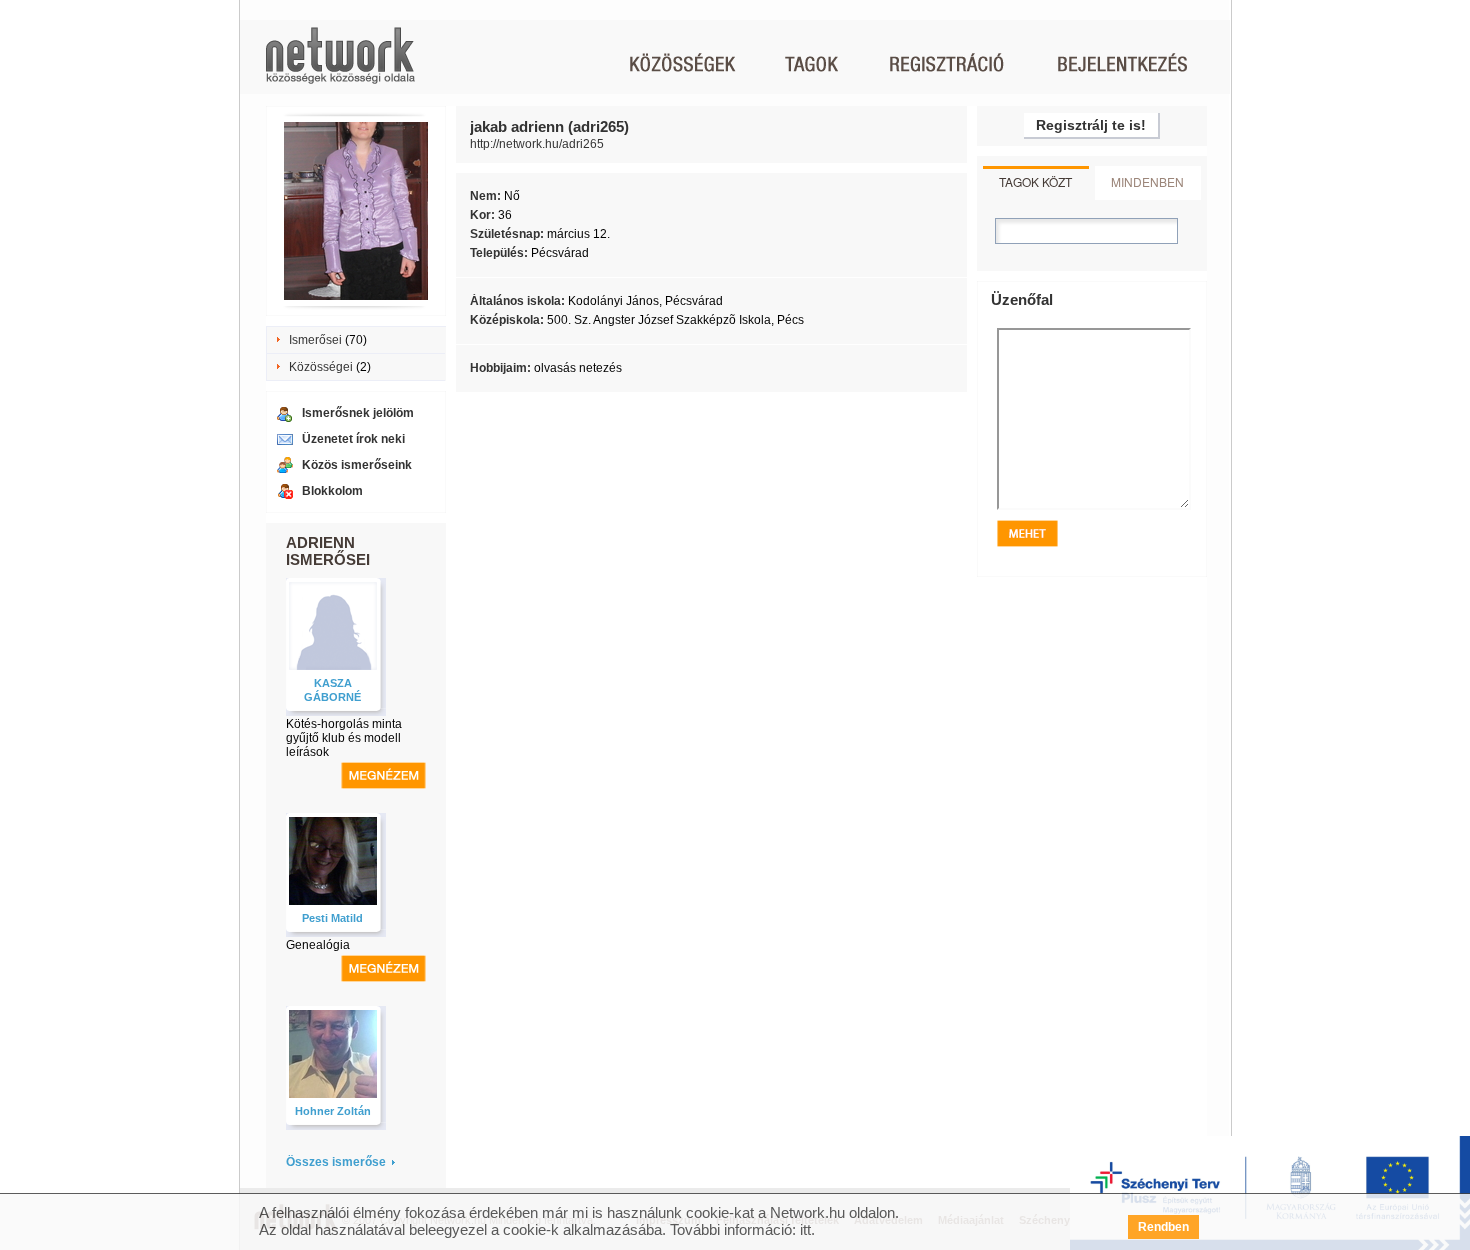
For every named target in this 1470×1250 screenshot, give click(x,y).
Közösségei (321, 367)
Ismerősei (315, 340)
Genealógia (318, 945)
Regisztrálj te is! (1091, 125)
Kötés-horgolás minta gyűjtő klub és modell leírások (344, 738)
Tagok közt (1035, 181)
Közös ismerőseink (357, 465)
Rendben (1163, 1227)
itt (805, 1229)
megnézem (383, 775)
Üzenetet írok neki (353, 439)
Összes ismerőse (336, 1162)
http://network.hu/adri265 (537, 144)
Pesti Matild (332, 918)
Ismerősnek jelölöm (358, 413)
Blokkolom (332, 491)
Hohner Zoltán (333, 1111)
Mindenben (1147, 181)
